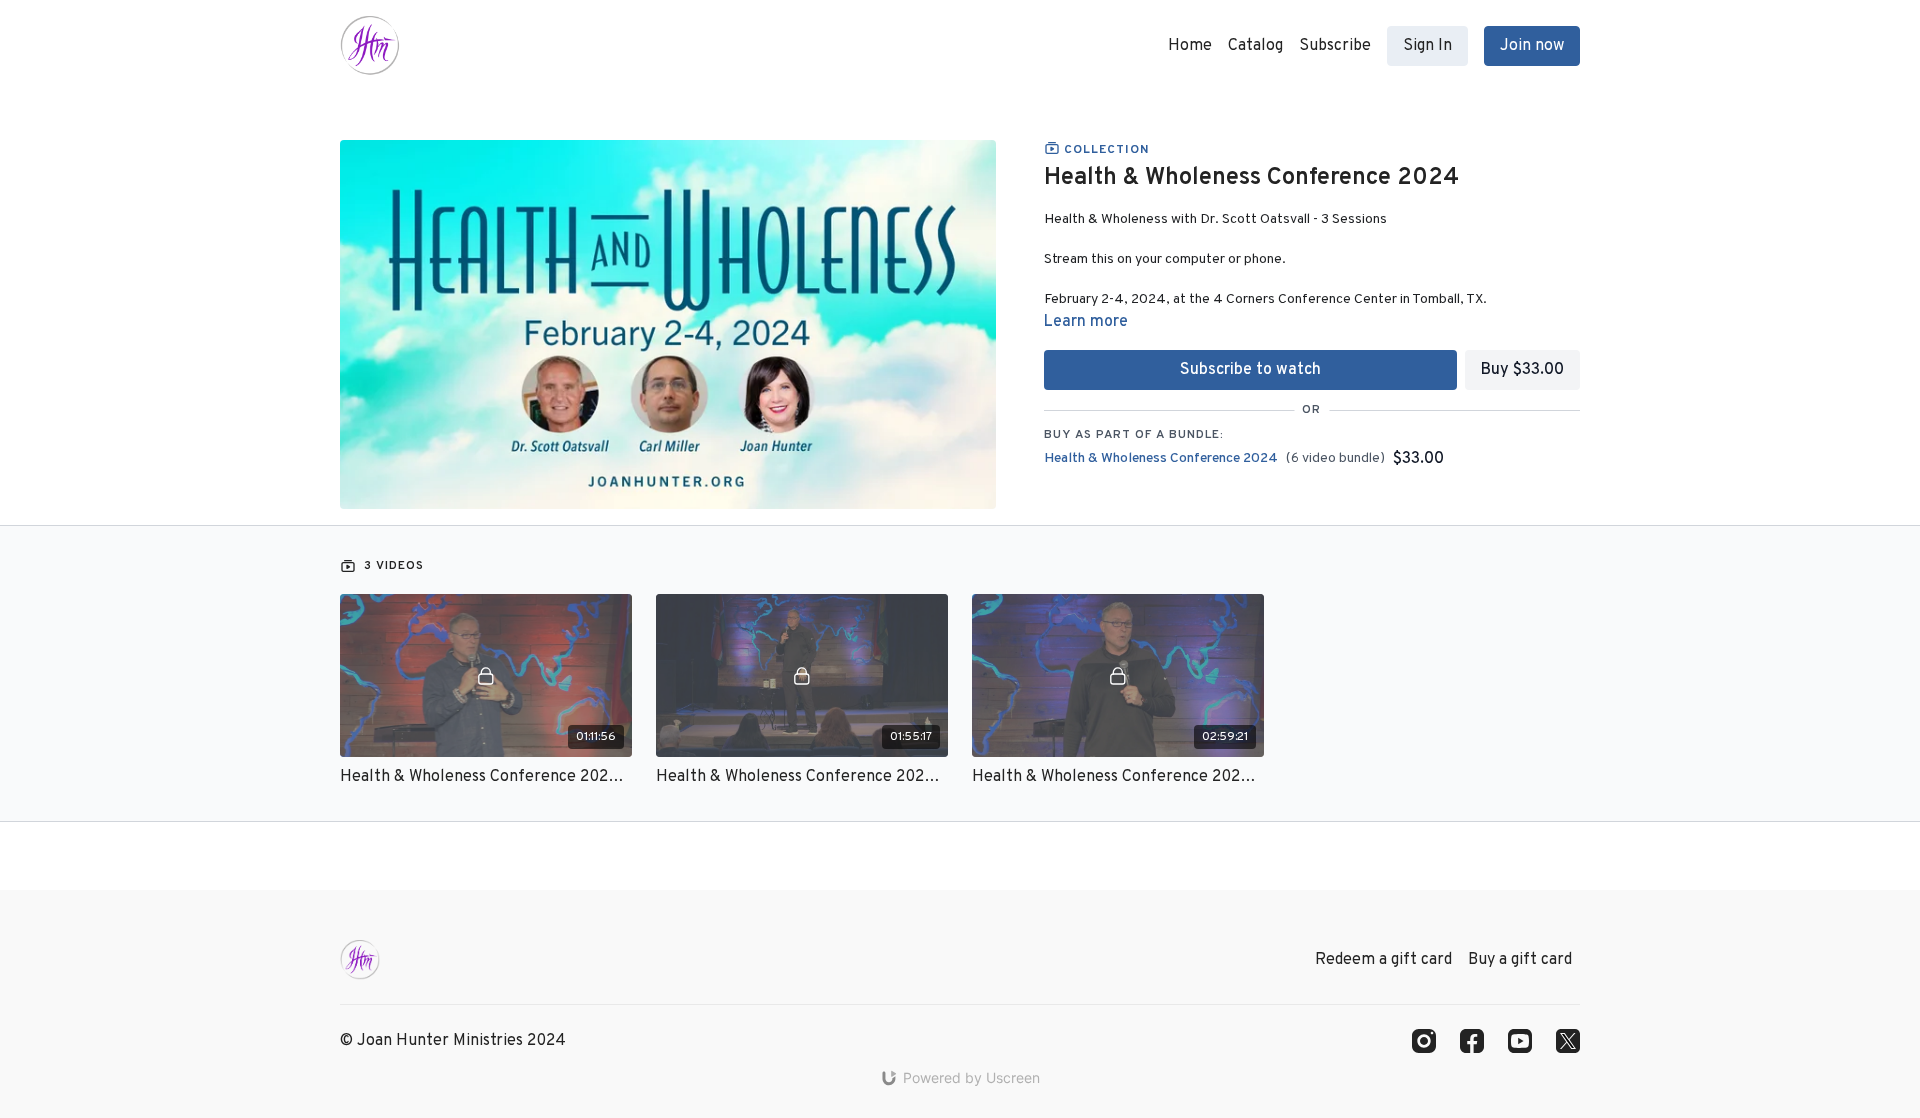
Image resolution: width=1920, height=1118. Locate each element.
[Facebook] (1472, 1041)
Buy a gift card (1520, 960)
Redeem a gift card (1383, 960)
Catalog (1255, 46)
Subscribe (1335, 46)
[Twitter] (1568, 1041)
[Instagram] (1424, 1041)
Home (1190, 46)
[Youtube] (1520, 1041)
